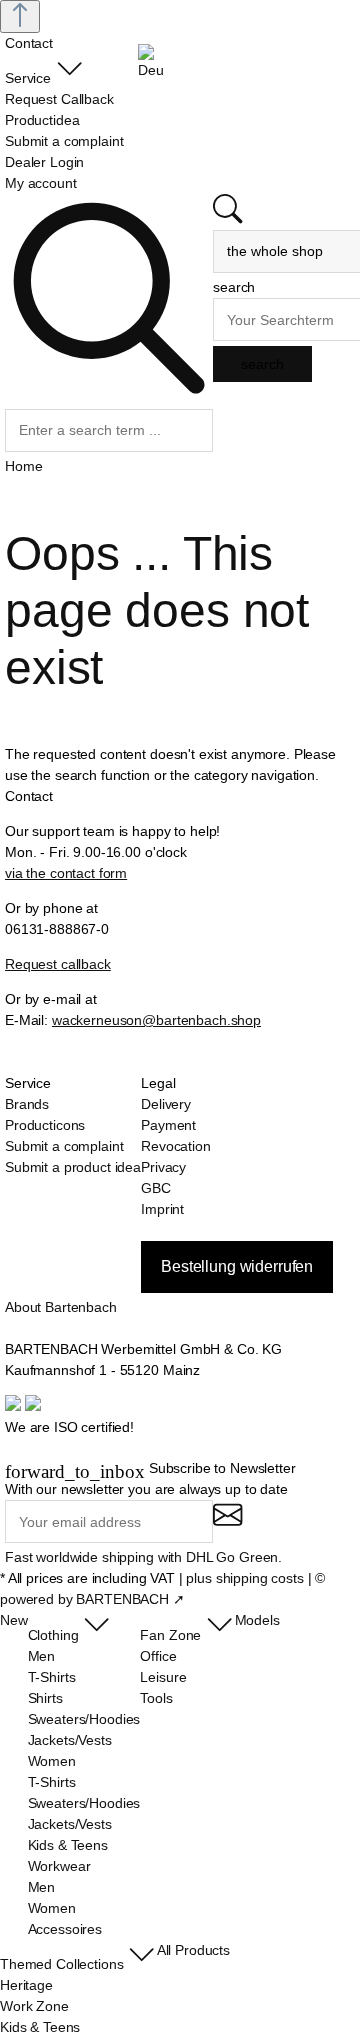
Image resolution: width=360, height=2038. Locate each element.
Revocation (176, 1146)
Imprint (162, 1209)
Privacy (163, 1167)
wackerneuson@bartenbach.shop (156, 1020)
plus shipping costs (244, 1578)
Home (23, 466)
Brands (27, 1104)
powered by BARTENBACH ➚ (92, 1599)
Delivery (166, 1104)
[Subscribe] (227, 1523)
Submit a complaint (64, 1146)
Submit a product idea (73, 1167)
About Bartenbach (61, 1307)
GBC (156, 1188)
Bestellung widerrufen (237, 1266)
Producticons (45, 1125)
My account (41, 183)
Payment (168, 1125)
